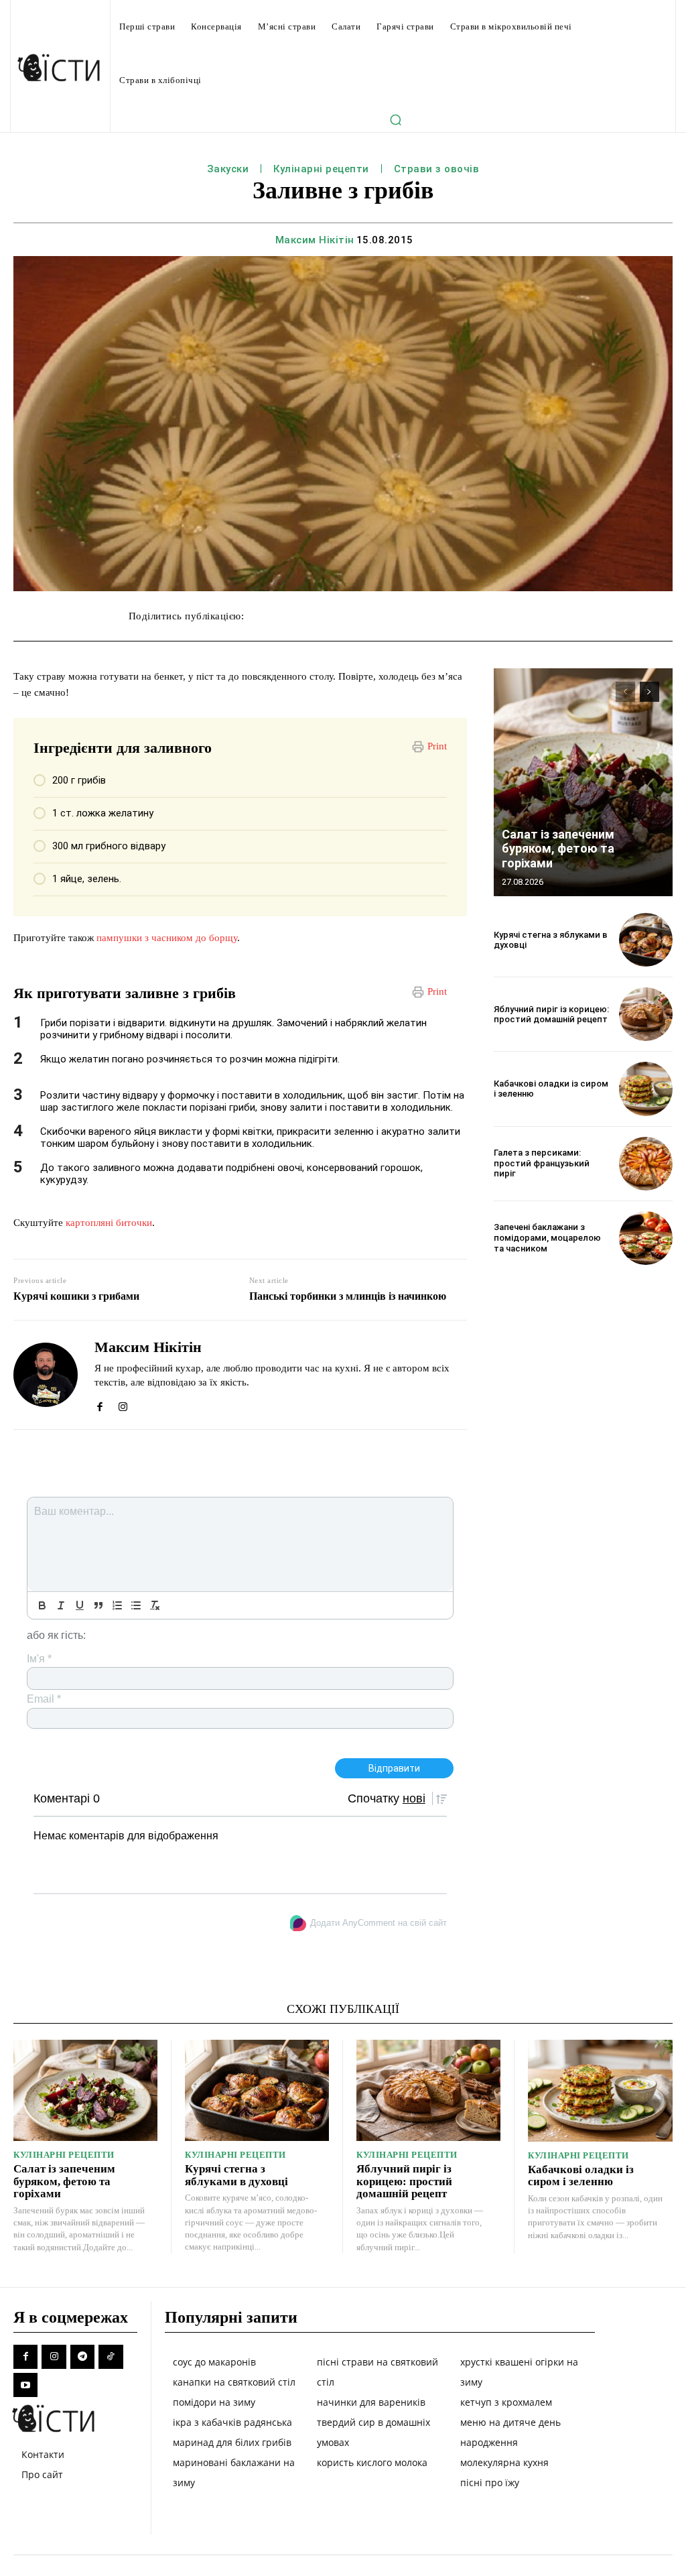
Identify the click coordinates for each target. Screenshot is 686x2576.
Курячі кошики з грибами (76, 1296)
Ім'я (39, 1659)
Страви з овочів (437, 169)
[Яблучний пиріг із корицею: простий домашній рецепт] (646, 1014)
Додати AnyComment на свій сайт (379, 1923)
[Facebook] (99, 1404)
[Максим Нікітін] (46, 1375)
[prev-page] (625, 692)
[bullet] (136, 1605)
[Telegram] (82, 2357)
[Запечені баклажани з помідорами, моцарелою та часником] (646, 1238)
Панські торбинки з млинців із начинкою (348, 1296)
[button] (396, 119)
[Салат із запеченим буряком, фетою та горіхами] (583, 782)
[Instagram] (123, 1404)
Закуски (228, 169)
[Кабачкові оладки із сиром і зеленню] (646, 1089)
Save (452, 618)
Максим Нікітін (315, 240)
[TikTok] (111, 2357)
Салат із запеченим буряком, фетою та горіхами (558, 849)
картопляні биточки (109, 1223)
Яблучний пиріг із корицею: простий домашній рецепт (551, 1015)
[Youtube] (25, 2385)
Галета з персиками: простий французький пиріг (542, 1163)
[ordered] (117, 1605)
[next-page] (649, 692)
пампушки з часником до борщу (167, 938)
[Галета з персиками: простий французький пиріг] (646, 1164)
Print (437, 746)
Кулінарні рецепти (321, 169)
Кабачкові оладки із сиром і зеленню (581, 2176)
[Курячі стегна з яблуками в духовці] (646, 940)
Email (44, 1699)
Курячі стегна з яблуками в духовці (551, 940)
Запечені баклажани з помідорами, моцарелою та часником (547, 1237)
